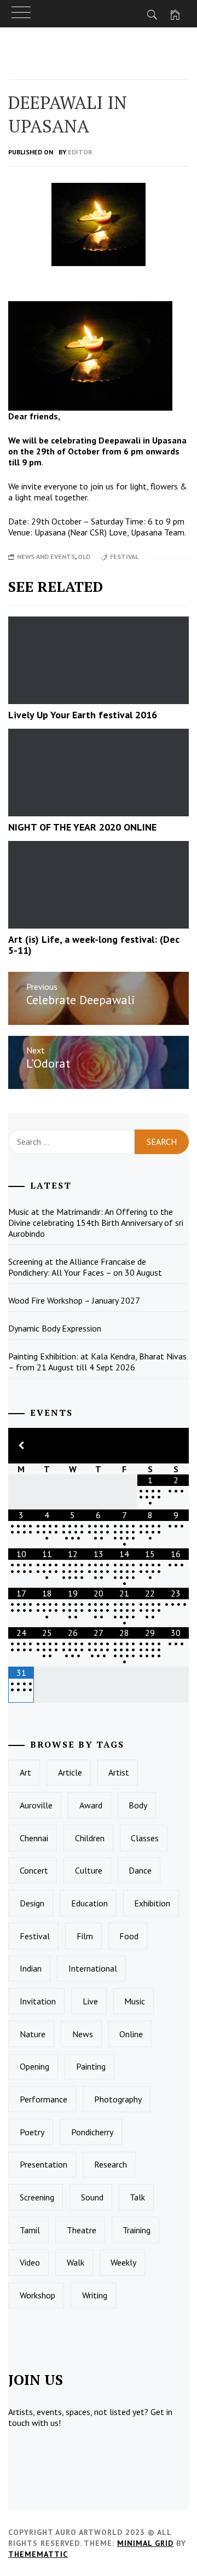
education (89, 1903)
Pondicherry (92, 2132)
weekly (123, 2262)
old (84, 557)
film (85, 1936)
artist (119, 1772)
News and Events (46, 557)
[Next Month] (176, 1446)
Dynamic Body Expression (55, 1328)
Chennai (34, 1838)
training (137, 2230)
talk (137, 2197)
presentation (44, 2164)
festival (124, 557)
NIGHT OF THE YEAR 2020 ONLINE (82, 827)
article (70, 1772)
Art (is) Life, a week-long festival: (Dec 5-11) (94, 945)
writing (95, 2295)
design (32, 1903)
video (30, 2262)
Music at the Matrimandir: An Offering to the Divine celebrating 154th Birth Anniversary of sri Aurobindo (96, 1223)
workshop (37, 2295)
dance (140, 1870)
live (90, 2001)
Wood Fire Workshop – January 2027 (74, 1300)
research (111, 2164)
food (129, 1936)
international (93, 1968)
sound (92, 2197)
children (90, 1838)
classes (145, 1838)
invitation (38, 2001)
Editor (80, 152)
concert (34, 1870)
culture (89, 1870)
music (135, 2001)
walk (76, 2262)
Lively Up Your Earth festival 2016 (83, 715)
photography (118, 2099)
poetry (32, 2132)
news (83, 2034)
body (138, 1805)
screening (37, 2197)
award (91, 1805)
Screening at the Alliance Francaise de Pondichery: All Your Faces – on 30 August (85, 1267)
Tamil (30, 2230)
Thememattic (38, 2554)
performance (44, 2099)
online (131, 2034)
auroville (36, 1805)
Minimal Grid (145, 2543)
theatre (82, 2230)
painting (91, 2066)
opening (34, 2066)
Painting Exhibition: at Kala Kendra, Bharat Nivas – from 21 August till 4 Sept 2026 (97, 1362)
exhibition (152, 1903)
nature (33, 2034)
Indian (31, 1968)
